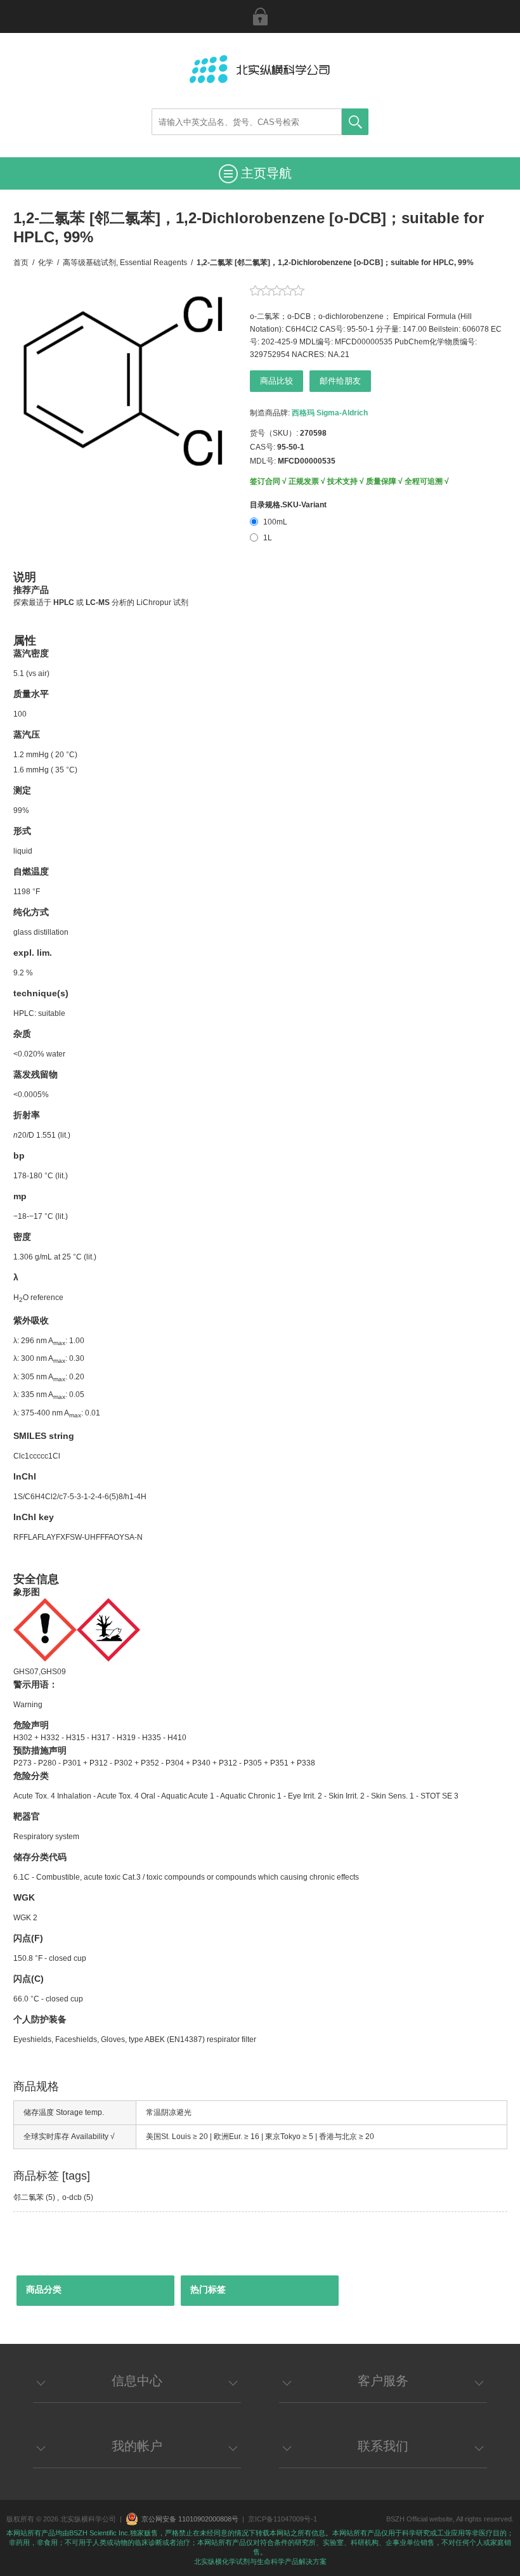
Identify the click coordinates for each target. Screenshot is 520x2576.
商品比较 (276, 381)
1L (268, 538)
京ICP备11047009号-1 (283, 2519)
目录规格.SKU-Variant (288, 505)
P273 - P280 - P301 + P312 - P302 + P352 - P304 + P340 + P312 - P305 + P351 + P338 (164, 1763)
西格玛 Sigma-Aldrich (330, 413)
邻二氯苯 (29, 2197)
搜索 (355, 122)
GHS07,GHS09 (40, 1672)
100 (20, 714)
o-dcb (72, 2197)
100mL (275, 522)
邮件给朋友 (340, 381)
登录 (260, 16)
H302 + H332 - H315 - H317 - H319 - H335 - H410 (100, 1738)
